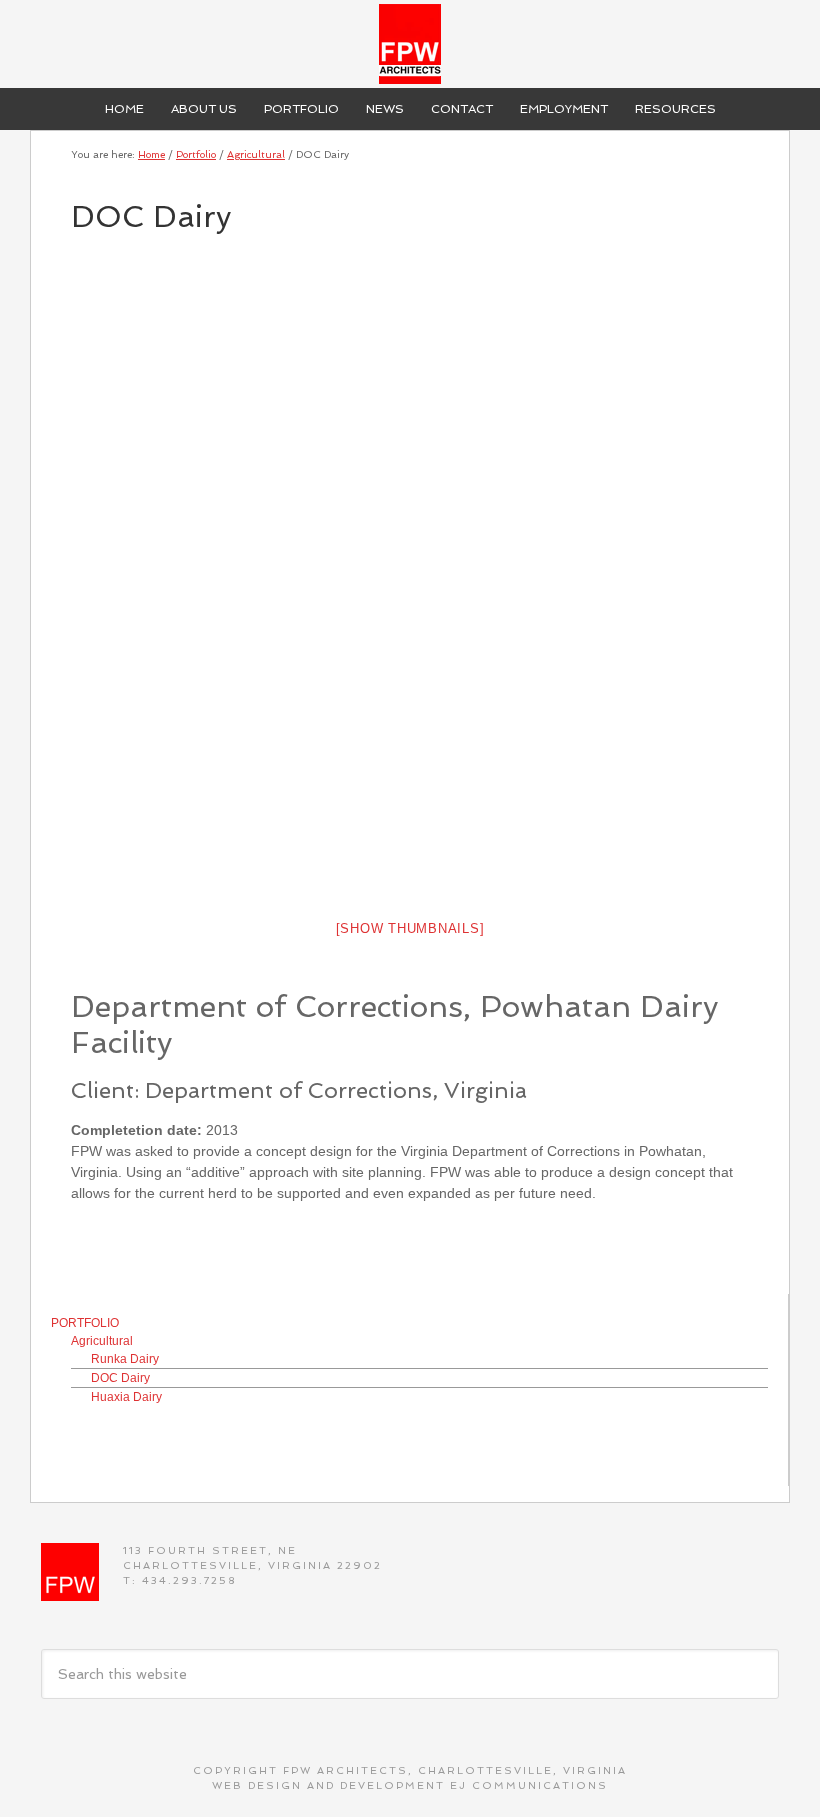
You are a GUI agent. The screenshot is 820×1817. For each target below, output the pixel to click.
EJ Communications (529, 1785)
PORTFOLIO (85, 1323)
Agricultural (102, 1341)
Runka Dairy (125, 1359)
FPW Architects (410, 44)
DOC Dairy (120, 1378)
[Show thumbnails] (410, 928)
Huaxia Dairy (126, 1397)
